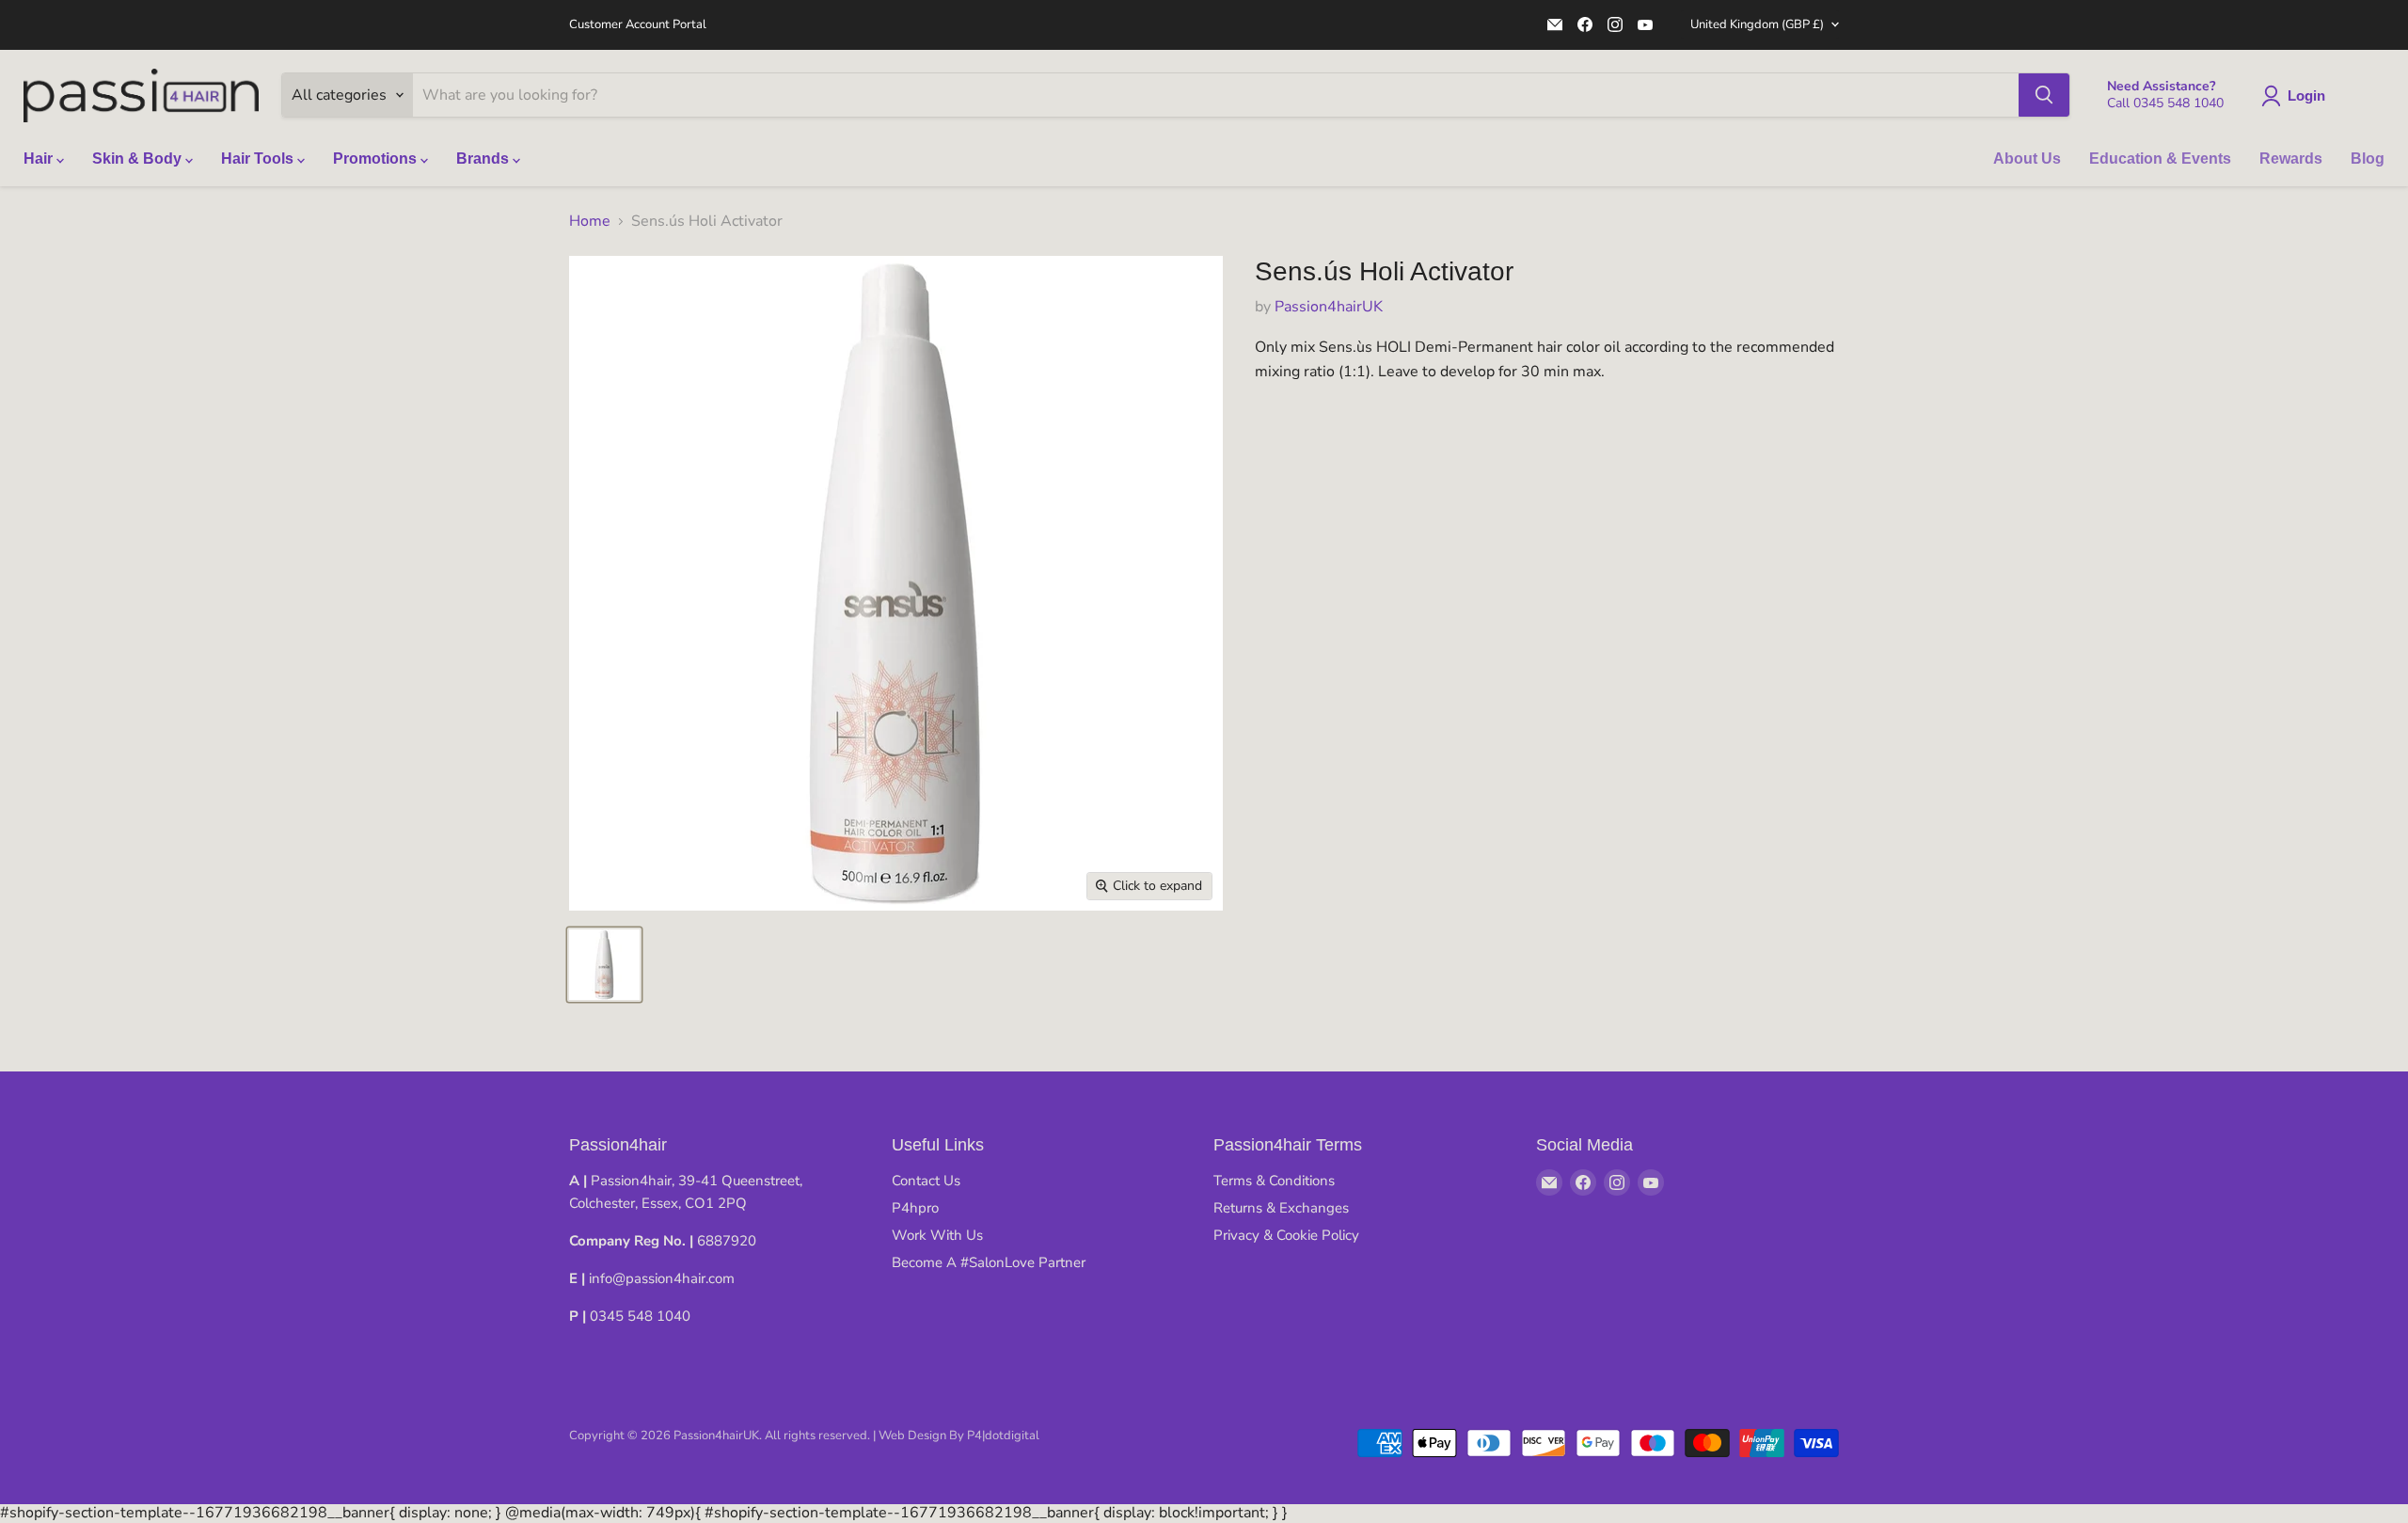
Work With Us (937, 1235)
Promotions (377, 159)
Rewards (2291, 159)
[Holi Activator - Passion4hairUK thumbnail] (604, 965)
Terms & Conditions (1274, 1181)
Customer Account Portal (638, 25)
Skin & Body (139, 159)
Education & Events (2160, 159)
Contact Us (926, 1181)
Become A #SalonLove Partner (989, 1262)
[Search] (2044, 95)
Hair (40, 159)
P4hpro (915, 1208)
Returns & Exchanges (1281, 1208)
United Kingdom (1757, 24)
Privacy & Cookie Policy (1286, 1235)
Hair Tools (259, 159)
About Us (2027, 159)
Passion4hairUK (1329, 307)
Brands (484, 159)
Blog (2368, 159)
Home (590, 221)
